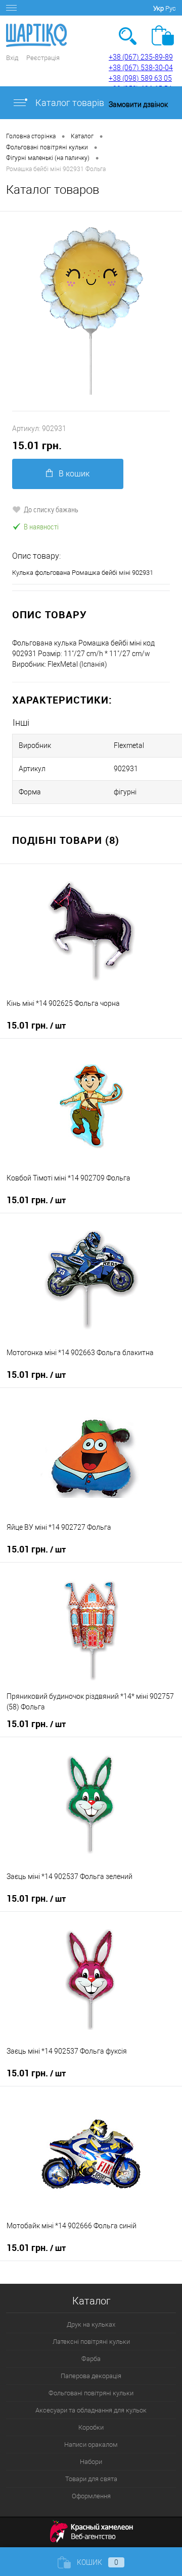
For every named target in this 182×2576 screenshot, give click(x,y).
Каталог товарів (69, 103)
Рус (171, 8)
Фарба (91, 2359)
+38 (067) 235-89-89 (141, 57)
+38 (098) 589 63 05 (140, 78)
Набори (91, 2462)
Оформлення (91, 2496)
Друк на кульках (91, 2324)
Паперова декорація (91, 2376)
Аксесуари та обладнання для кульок (91, 2410)
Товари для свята (91, 2479)
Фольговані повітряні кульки (91, 2393)
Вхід (12, 58)
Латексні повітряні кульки (91, 2342)
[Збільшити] (91, 311)
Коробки (91, 2427)
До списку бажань (51, 509)
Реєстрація (43, 58)
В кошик (74, 474)
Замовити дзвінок (138, 104)
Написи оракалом (91, 2445)
